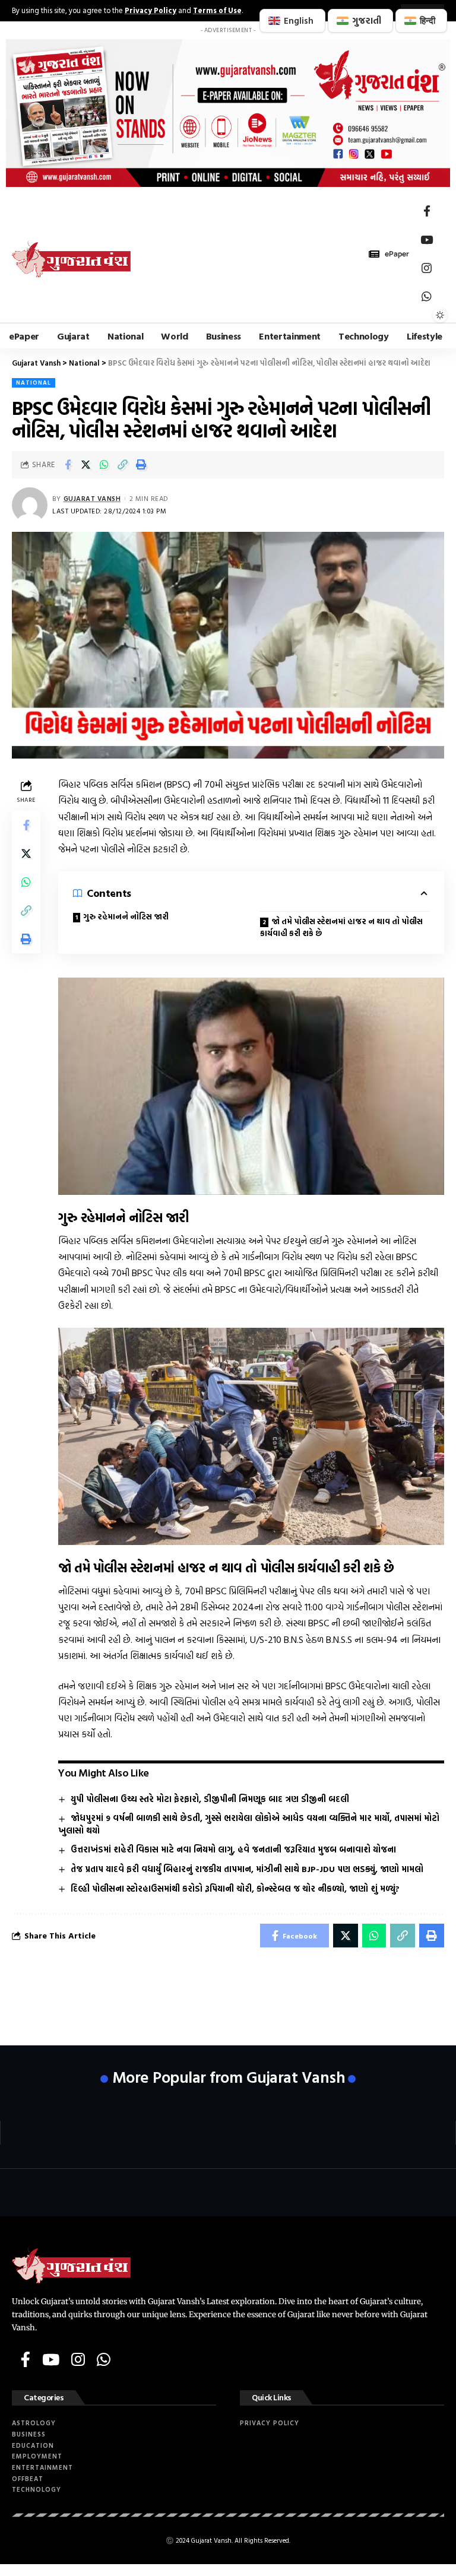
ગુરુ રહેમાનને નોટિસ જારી (126, 917)
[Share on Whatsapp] (104, 465)
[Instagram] (427, 268)
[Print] (141, 465)
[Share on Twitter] (86, 465)
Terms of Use (217, 10)
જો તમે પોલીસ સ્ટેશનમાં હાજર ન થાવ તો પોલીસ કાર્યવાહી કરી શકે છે (341, 927)
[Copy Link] (123, 465)
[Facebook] (427, 211)
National (34, 383)
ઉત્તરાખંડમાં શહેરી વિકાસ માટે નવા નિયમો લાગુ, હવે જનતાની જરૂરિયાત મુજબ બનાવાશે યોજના (233, 1849)
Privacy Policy (151, 10)
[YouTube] (427, 240)
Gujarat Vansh (92, 498)
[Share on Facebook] (68, 465)
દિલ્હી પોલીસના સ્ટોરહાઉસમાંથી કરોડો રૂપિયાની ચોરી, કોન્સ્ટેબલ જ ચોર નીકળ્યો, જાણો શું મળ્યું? (235, 1888)
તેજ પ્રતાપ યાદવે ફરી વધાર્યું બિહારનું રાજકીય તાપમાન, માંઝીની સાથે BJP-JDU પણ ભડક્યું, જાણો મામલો (247, 1869)
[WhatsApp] (427, 297)
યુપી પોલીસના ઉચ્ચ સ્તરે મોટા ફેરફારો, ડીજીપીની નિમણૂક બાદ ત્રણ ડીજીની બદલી (210, 1799)
